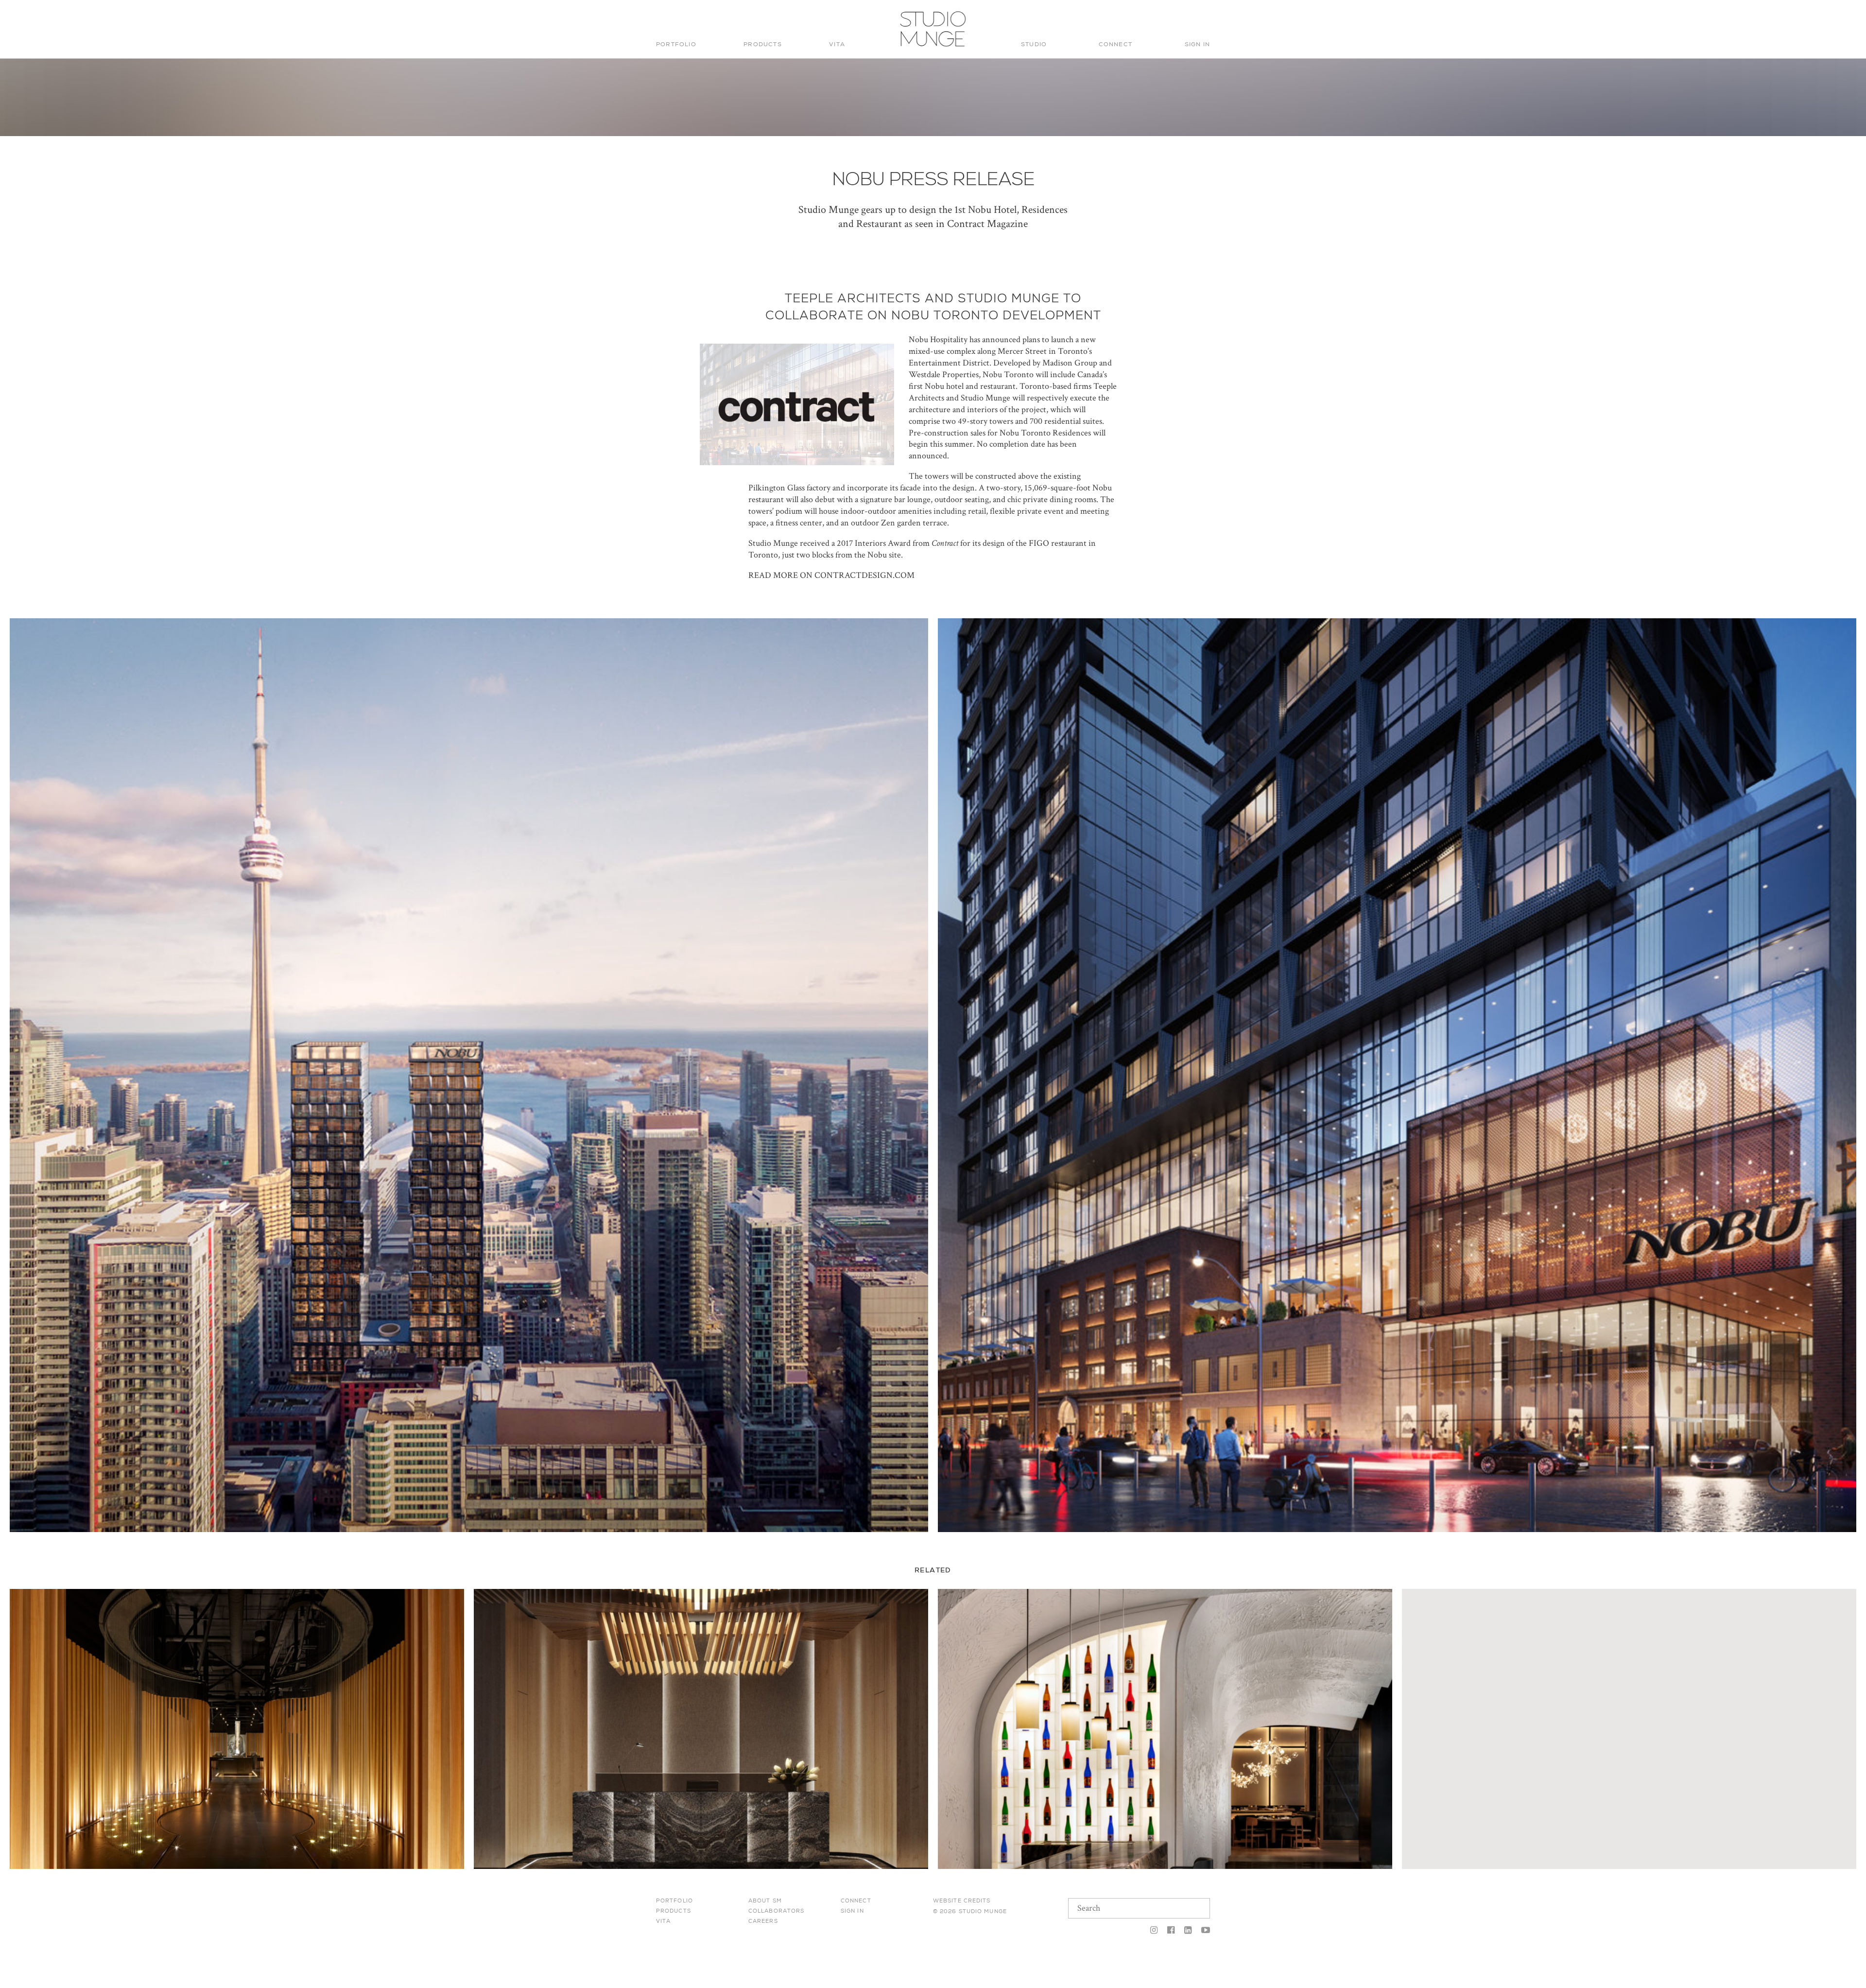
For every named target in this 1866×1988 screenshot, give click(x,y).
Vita (837, 44)
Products (763, 44)
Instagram (1154, 1931)
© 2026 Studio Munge (970, 1911)
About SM (765, 1901)
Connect (1115, 44)
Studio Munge (930, 46)
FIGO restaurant (1058, 543)
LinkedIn (1188, 1931)
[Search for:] (1143, 18)
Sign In (1197, 44)
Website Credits (962, 1901)
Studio (1034, 44)
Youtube (1203, 1931)
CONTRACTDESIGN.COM (864, 575)
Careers (763, 1921)
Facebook (1171, 1931)
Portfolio (676, 44)
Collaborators (776, 1911)
